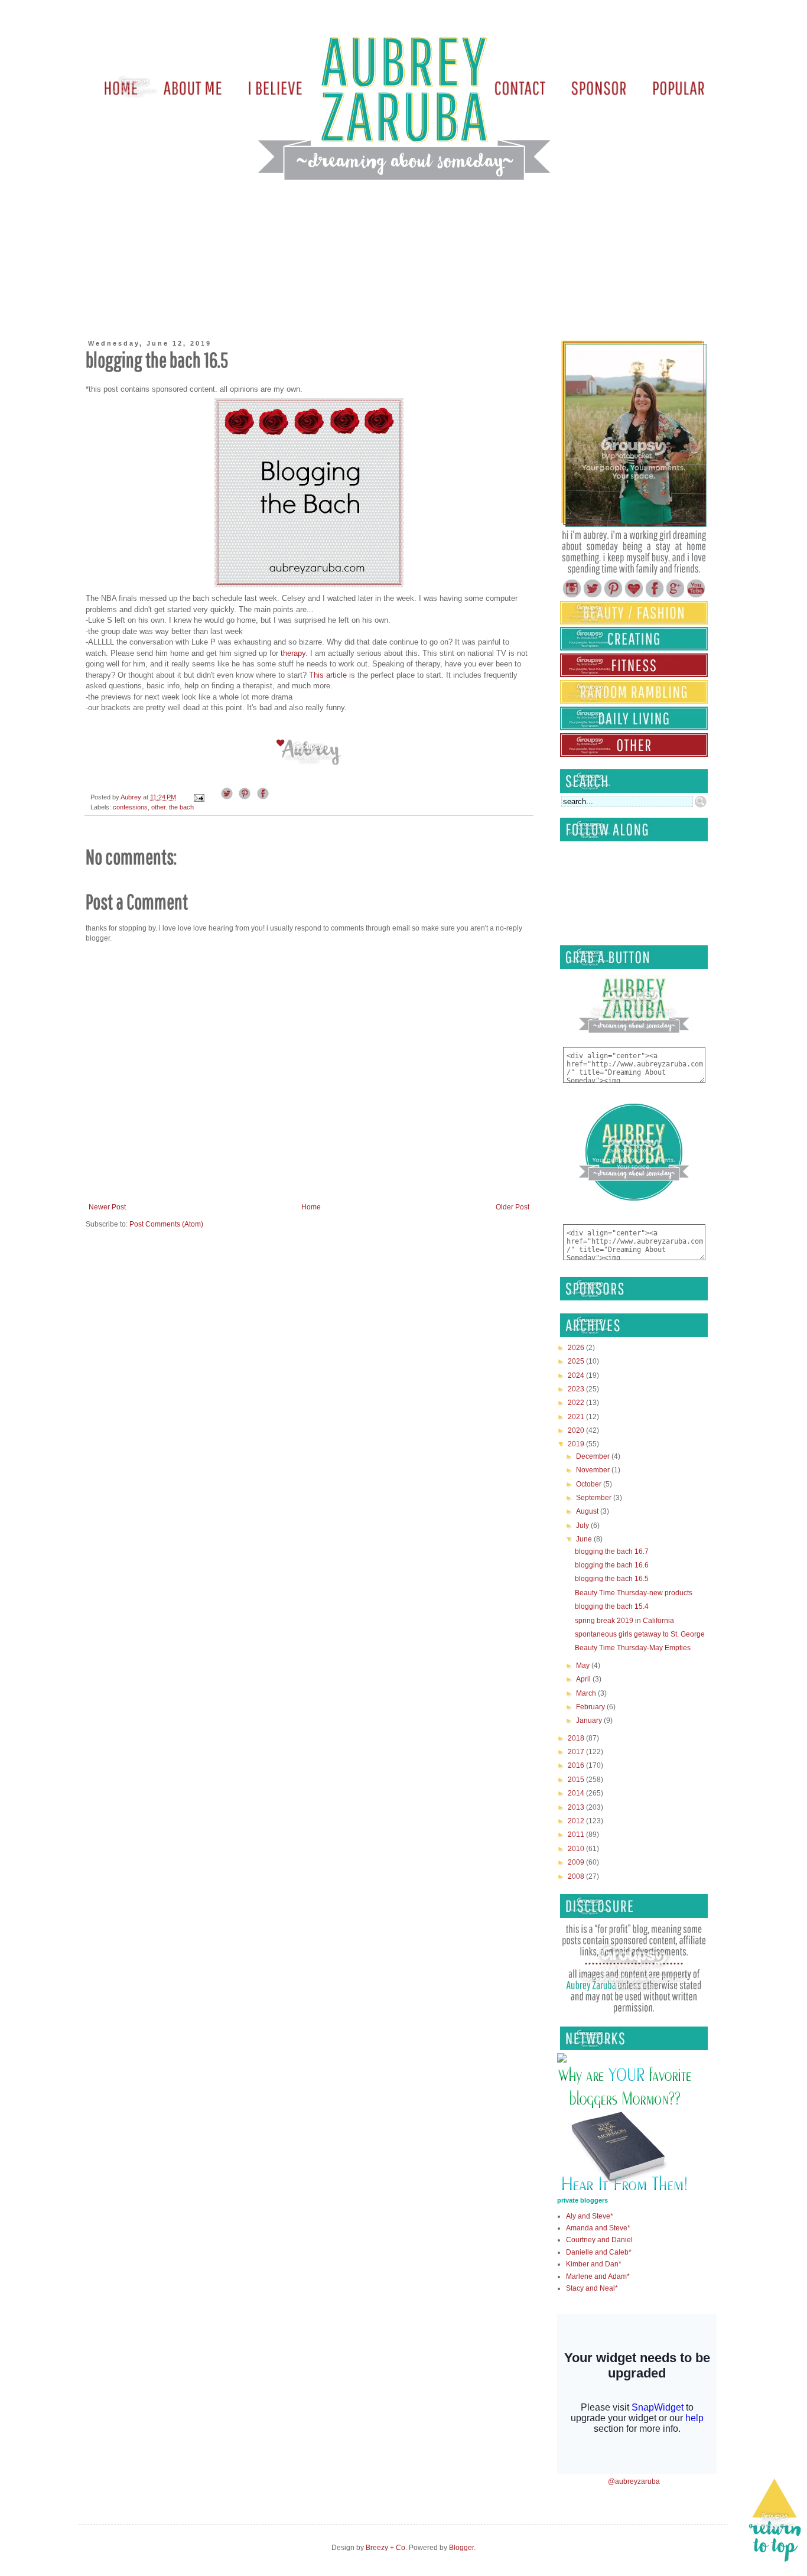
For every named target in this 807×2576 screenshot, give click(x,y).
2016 (577, 1765)
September (595, 1498)
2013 (577, 1807)
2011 (577, 1835)
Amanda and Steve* (598, 2228)
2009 (577, 1862)
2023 (577, 1389)
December (594, 1456)
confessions (130, 807)
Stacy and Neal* (592, 2288)
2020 (577, 1430)
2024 (577, 1375)
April (584, 1679)
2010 (577, 1849)
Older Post (512, 1207)
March (587, 1693)
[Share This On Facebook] (263, 797)
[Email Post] (199, 797)
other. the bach (173, 807)
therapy (293, 653)
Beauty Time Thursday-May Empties (633, 1648)
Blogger (461, 2548)
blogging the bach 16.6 (612, 1565)
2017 (577, 1752)
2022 (577, 1403)
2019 (577, 1444)
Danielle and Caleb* (599, 2252)
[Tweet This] (227, 797)
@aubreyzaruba (634, 2481)
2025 (577, 1361)
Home (311, 1207)
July (583, 1526)
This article (328, 675)
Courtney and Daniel (599, 2240)
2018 (577, 1738)
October (590, 1484)
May (584, 1666)
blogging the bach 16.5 (612, 1579)
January (590, 1720)
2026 (577, 1348)
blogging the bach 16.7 (612, 1552)
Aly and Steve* (590, 2216)
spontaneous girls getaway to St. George (640, 1634)
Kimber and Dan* (594, 2264)
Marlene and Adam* (598, 2276)
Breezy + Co (385, 2548)
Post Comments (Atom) (166, 1224)
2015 (577, 1780)
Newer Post (107, 1207)
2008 (577, 1876)
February (591, 1707)
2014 (577, 1793)
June (585, 1539)
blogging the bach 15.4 (612, 1606)
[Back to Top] (775, 2522)
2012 (577, 1821)
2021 (577, 1417)
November (594, 1470)
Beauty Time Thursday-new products (634, 1593)
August (588, 1511)
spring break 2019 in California (624, 1621)
